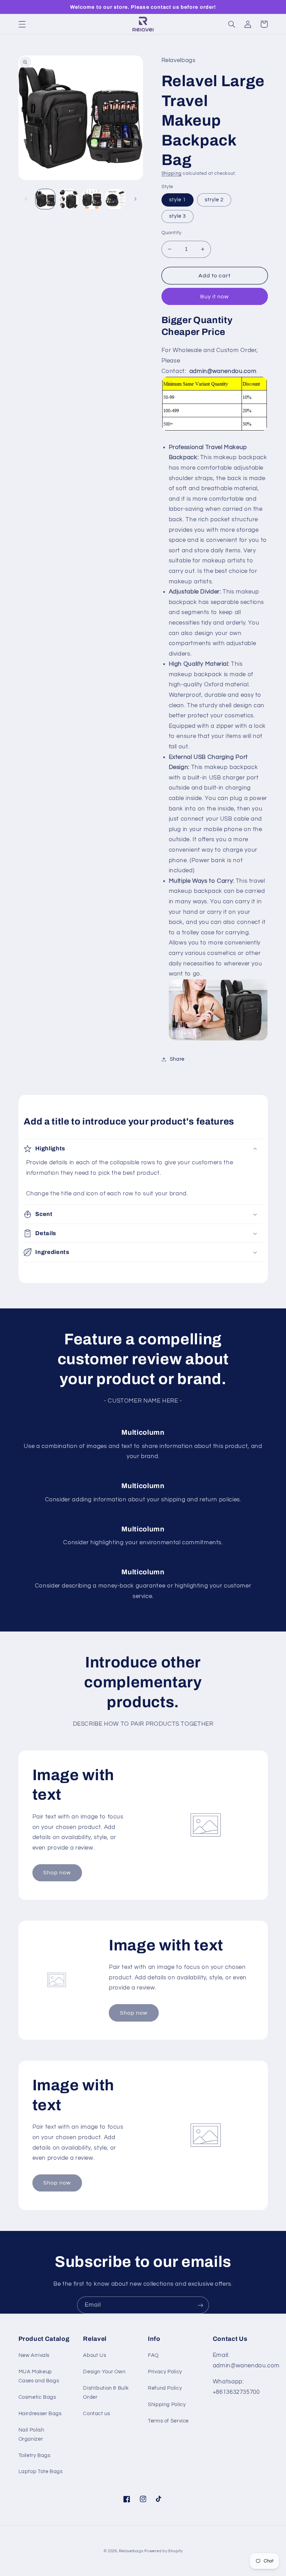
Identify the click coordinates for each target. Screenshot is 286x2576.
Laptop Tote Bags (41, 2472)
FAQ (153, 2355)
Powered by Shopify (163, 2551)
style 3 (178, 216)
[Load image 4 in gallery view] (115, 199)
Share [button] (177, 1059)
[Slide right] (135, 199)
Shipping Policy (167, 2405)
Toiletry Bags (35, 2455)
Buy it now (215, 297)
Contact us (96, 2414)
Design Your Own (104, 2372)
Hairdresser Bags (40, 2414)
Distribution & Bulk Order (106, 2393)
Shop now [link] (57, 1873)
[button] (22, 24)
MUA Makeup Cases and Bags (39, 2376)
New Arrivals (34, 2355)
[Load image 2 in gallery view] (69, 199)
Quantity (172, 233)
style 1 (178, 200)
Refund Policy (165, 2388)
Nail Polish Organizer (31, 2435)
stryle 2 (214, 200)
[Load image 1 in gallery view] (45, 199)
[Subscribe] (201, 2305)
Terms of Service (168, 2421)
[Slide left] (26, 199)
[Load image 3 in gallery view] (92, 199)
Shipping (172, 174)
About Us (95, 2355)
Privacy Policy (165, 2372)
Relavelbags (131, 2551)
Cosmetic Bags (37, 2397)
